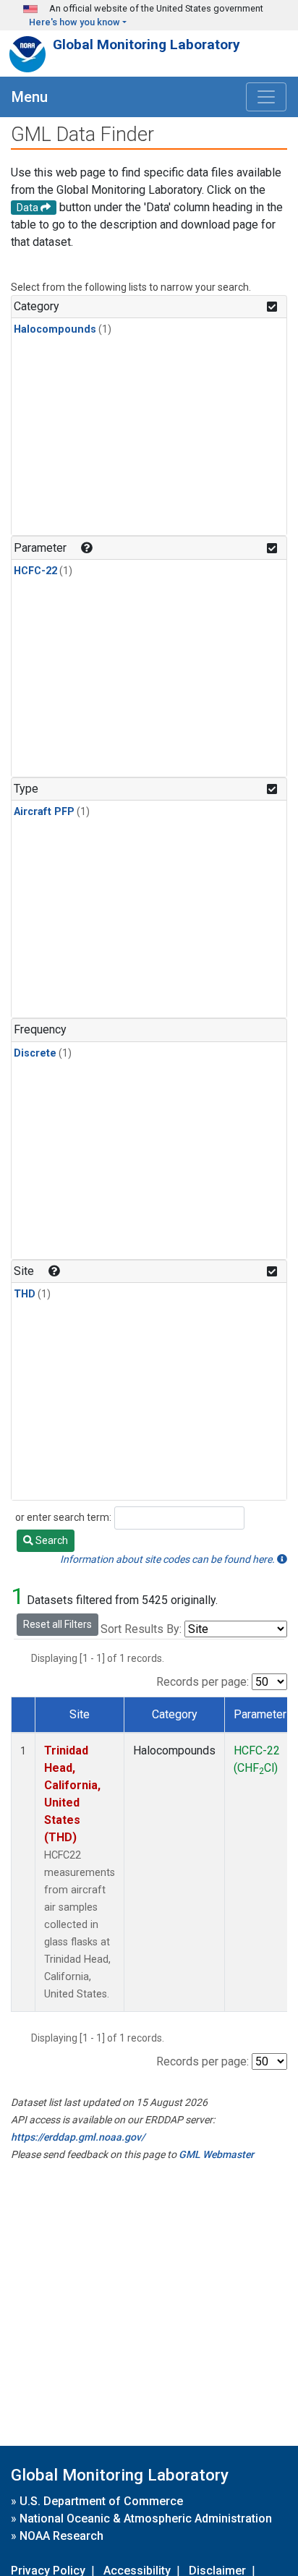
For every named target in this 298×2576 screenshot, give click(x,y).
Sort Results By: (141, 1629)
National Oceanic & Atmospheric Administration (146, 2519)
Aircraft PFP (44, 812)
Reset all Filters (58, 1624)
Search (51, 1540)
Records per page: (203, 1682)
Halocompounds (55, 329)
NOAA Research (61, 2536)
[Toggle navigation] (266, 97)
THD (25, 1294)
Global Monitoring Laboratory (146, 44)
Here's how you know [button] (74, 22)
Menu (30, 97)
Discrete (35, 1053)
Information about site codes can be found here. (169, 1559)
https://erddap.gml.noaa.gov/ (78, 2137)
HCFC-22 (35, 571)
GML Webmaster (216, 2154)
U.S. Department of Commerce (101, 2501)
